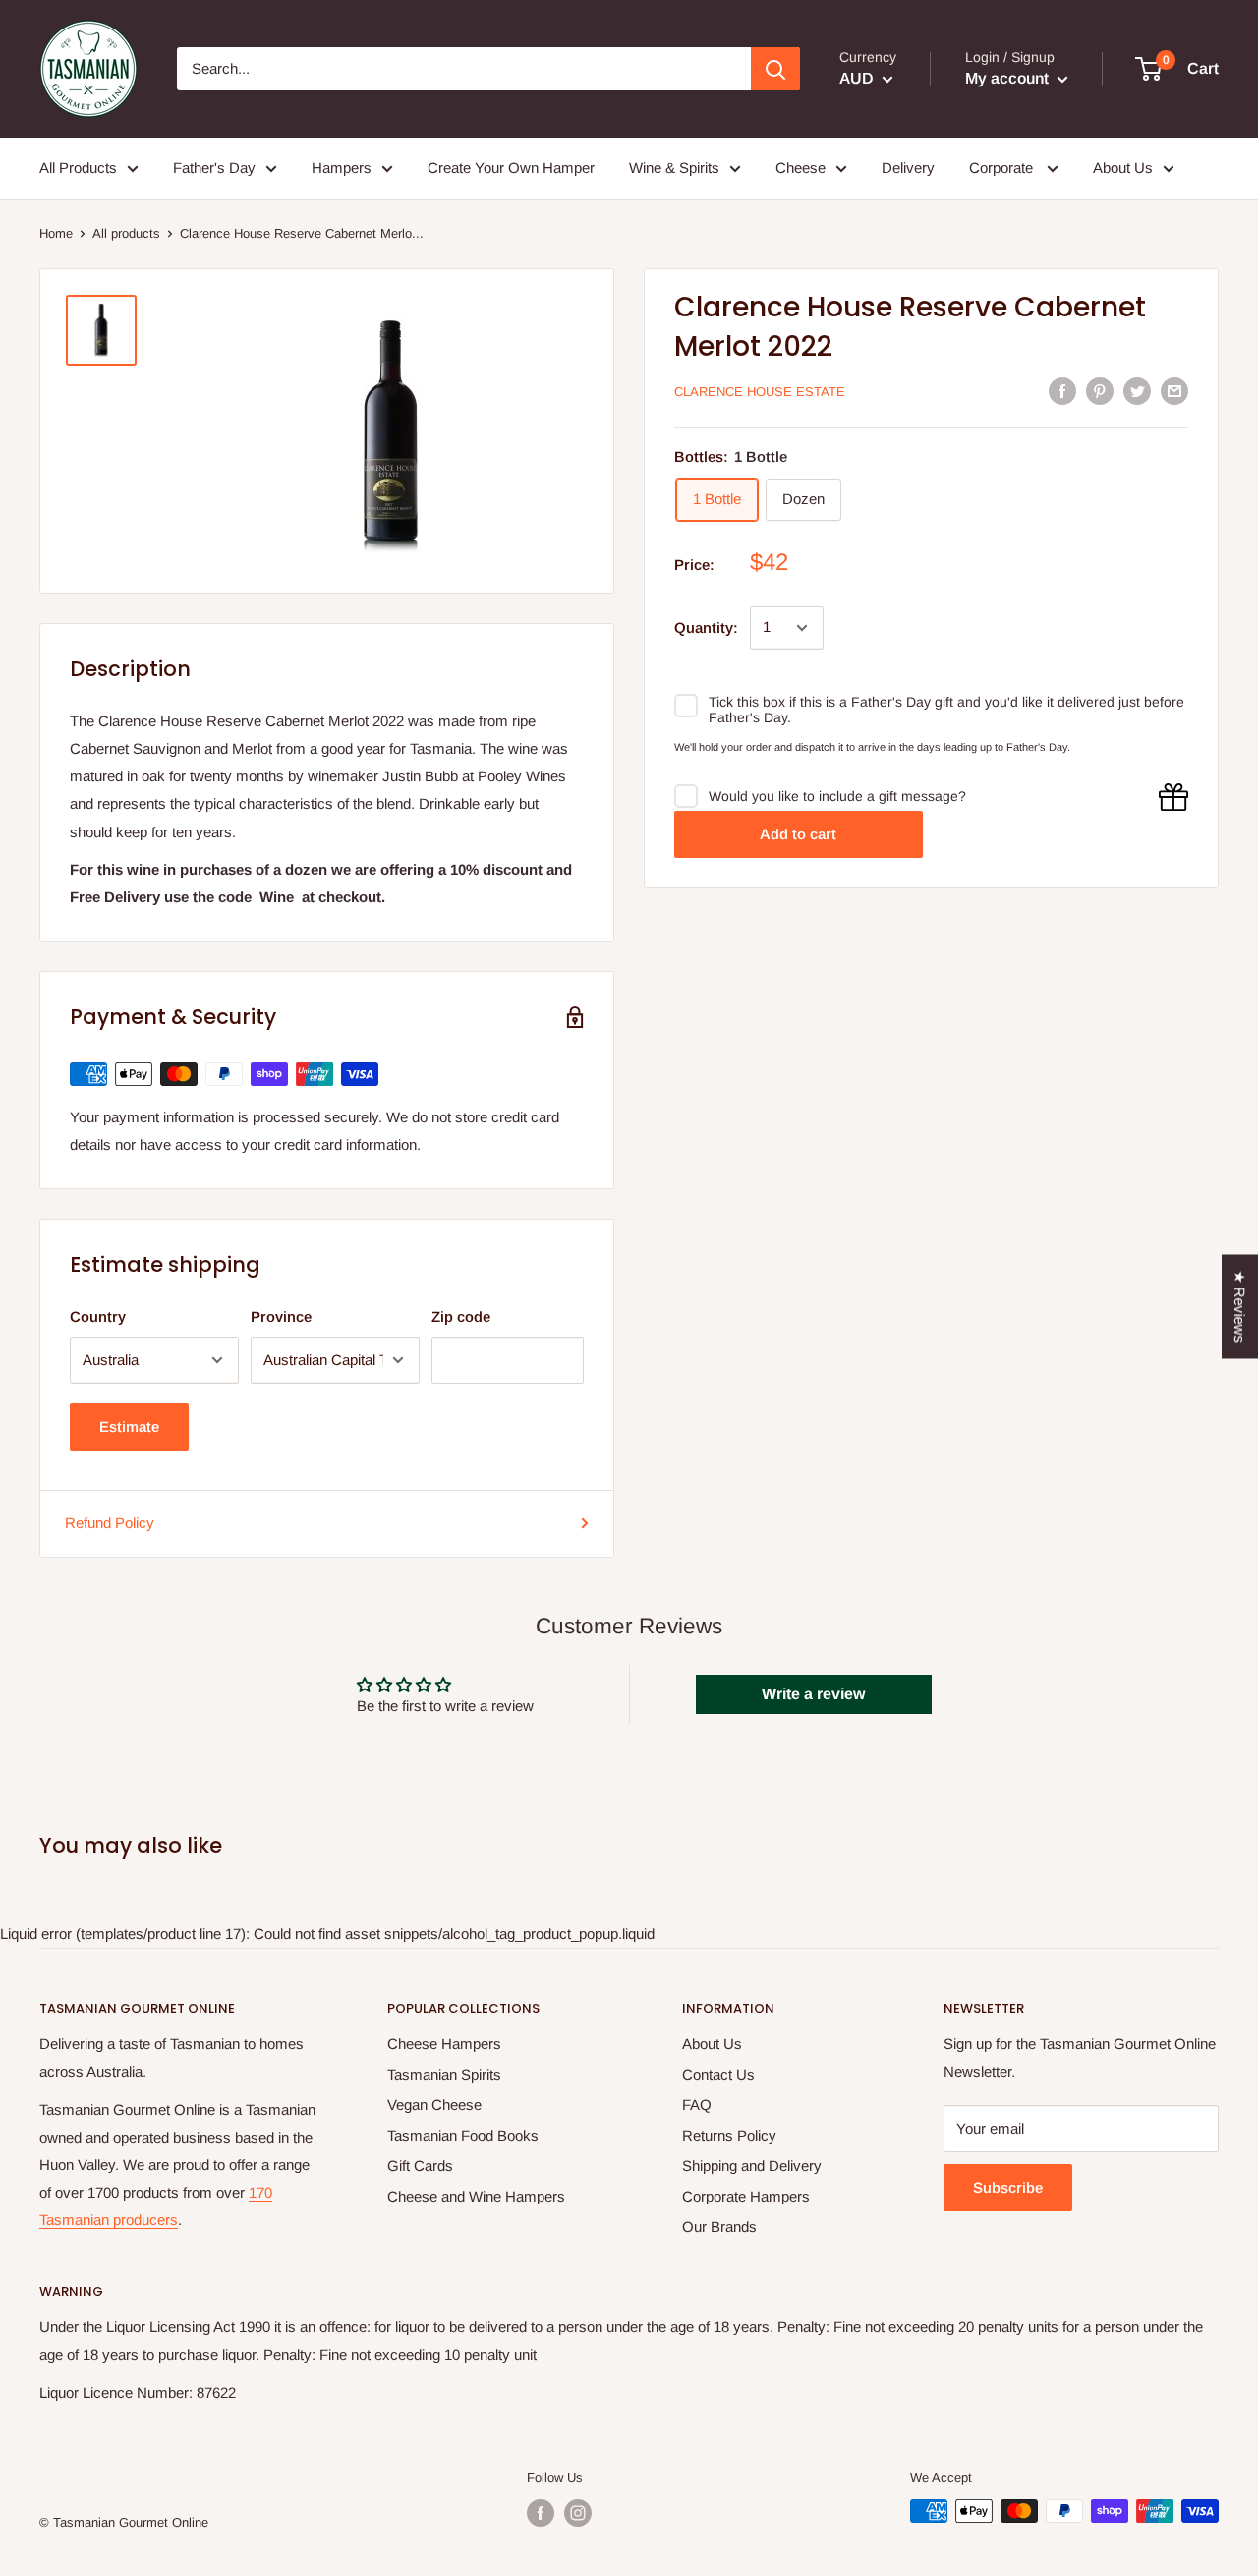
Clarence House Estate (760, 392)
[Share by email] (1174, 391)
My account (1009, 78)
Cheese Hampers (444, 2044)
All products (126, 233)
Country (98, 1317)
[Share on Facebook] (1062, 391)
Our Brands (719, 2227)
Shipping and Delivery (752, 2166)
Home (56, 233)
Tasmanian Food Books (463, 2135)
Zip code (461, 1317)
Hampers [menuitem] (342, 168)
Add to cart (798, 834)
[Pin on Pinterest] (1100, 391)
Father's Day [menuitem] (214, 168)
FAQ (697, 2105)
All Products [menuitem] (78, 168)
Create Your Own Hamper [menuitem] (511, 168)
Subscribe (1008, 2187)
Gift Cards (420, 2166)
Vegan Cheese (434, 2105)
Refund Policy (110, 1523)
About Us (712, 2044)
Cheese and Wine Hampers (476, 2196)
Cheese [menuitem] (801, 168)
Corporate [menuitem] (1003, 168)
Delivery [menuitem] (908, 168)
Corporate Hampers (746, 2196)
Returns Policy (729, 2135)
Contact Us (718, 2074)
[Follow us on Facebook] (541, 2513)
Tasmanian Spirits (444, 2074)
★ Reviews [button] (1240, 1306)
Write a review (813, 1694)
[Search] (775, 69)
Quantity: (706, 628)
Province (281, 1317)
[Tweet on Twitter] (1137, 391)
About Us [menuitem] (1123, 168)
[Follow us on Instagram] (578, 2513)
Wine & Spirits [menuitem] (674, 168)
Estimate (129, 1427)
